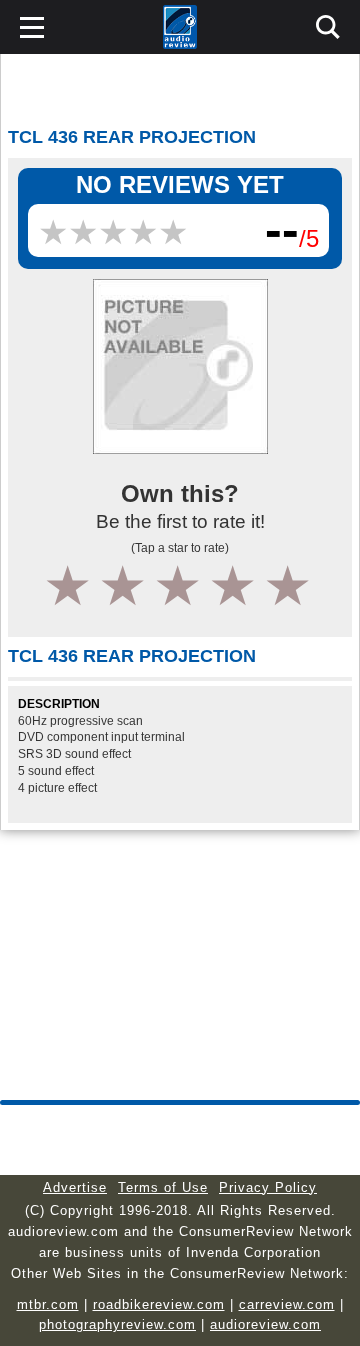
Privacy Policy (268, 1187)
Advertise (75, 1187)
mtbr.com (48, 1304)
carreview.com (287, 1304)
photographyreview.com (117, 1324)
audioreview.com (265, 1324)
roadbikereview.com (159, 1304)
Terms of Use (163, 1187)
